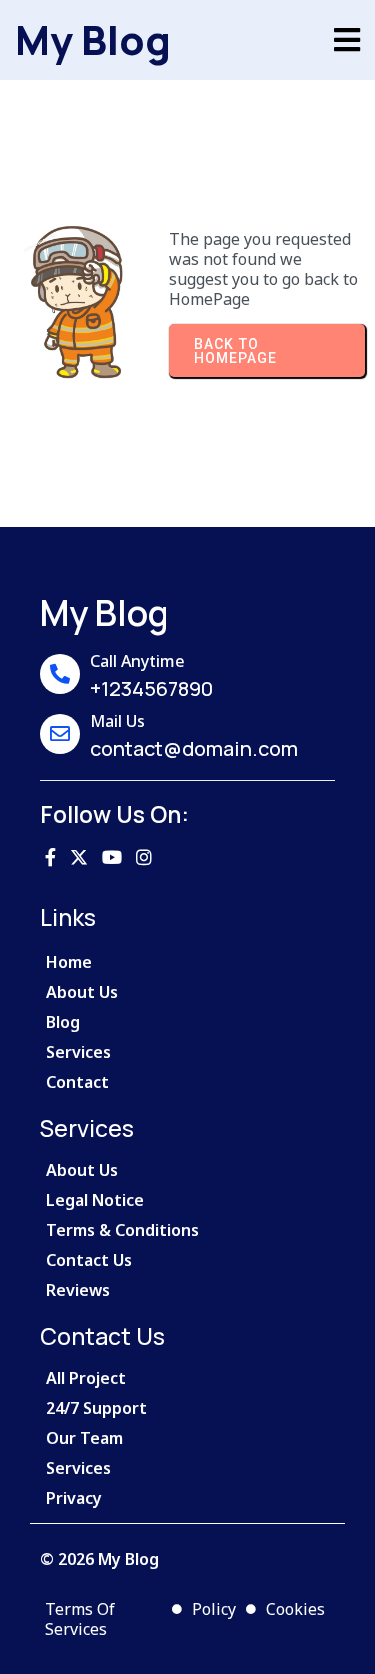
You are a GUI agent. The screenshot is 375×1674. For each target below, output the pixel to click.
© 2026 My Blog (99, 1559)
